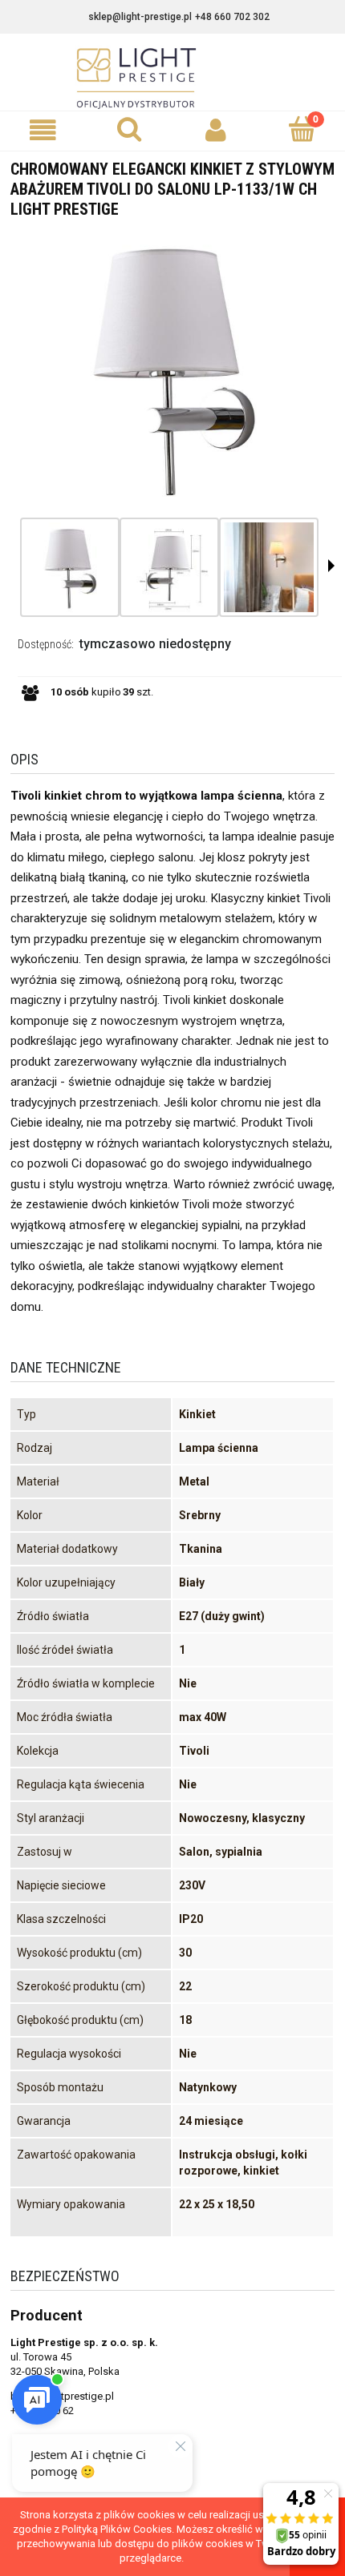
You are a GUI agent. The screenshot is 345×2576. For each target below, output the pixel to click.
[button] (43, 130)
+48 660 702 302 (232, 17)
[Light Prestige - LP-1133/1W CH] (70, 567)
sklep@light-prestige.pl (140, 17)
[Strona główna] (172, 79)
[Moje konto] (216, 130)
